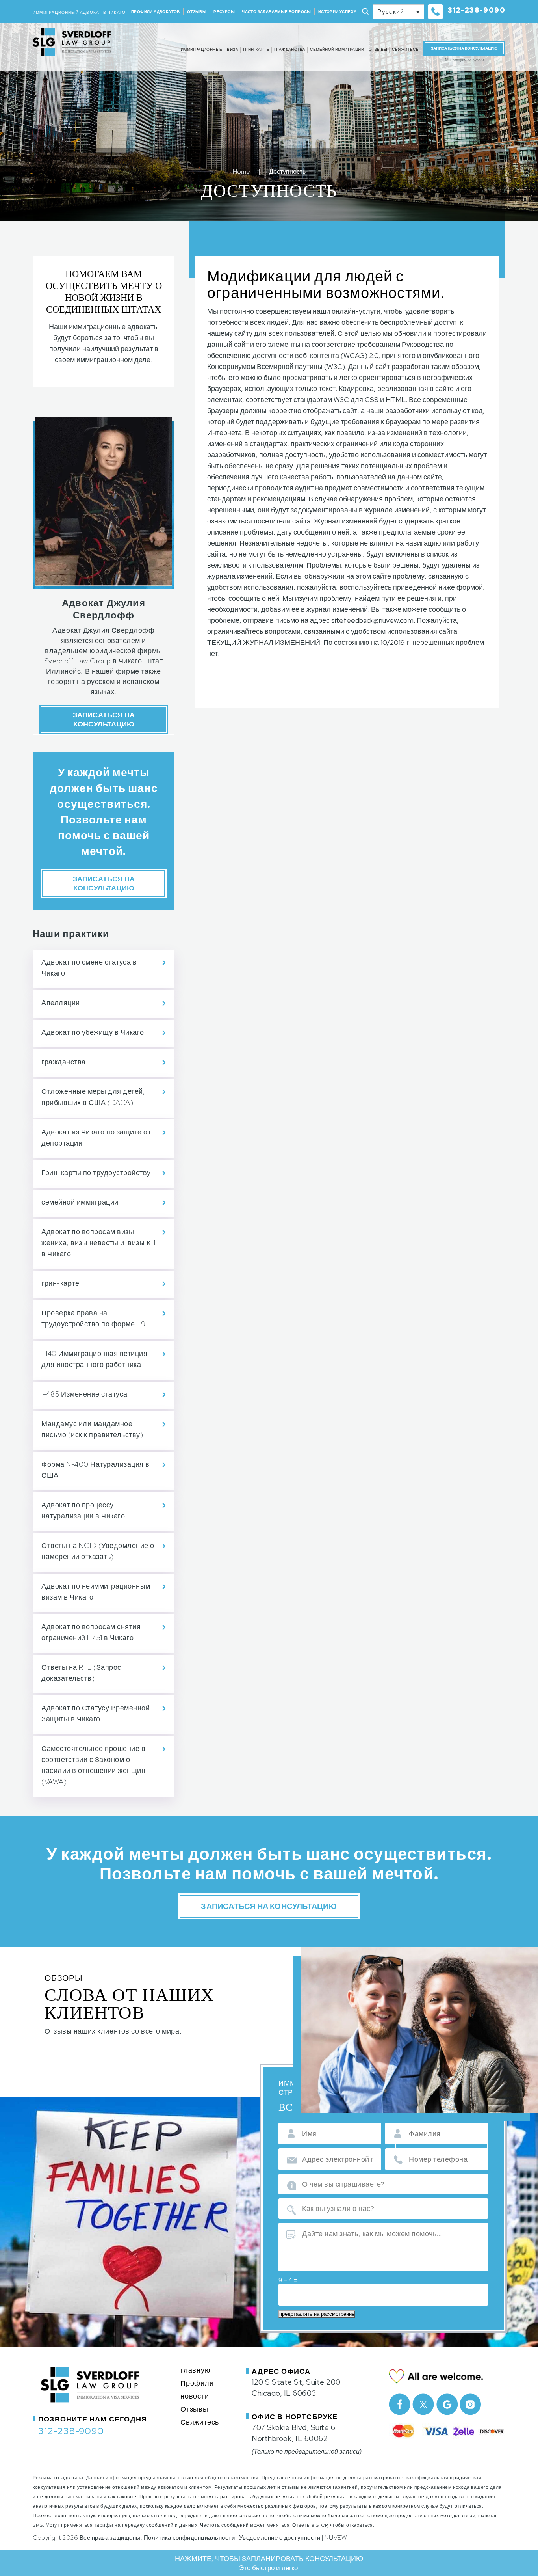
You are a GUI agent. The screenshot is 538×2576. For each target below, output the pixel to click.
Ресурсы (224, 12)
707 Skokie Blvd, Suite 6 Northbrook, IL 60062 (293, 2433)
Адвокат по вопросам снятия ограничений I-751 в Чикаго (91, 1632)
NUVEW (336, 2538)
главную (196, 2370)
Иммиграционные (202, 49)
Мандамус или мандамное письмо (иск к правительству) (92, 1429)
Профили (197, 2383)
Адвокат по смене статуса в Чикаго (89, 968)
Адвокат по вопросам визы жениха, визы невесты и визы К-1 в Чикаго (98, 1243)
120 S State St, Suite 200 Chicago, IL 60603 (296, 2388)
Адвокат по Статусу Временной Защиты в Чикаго (96, 1713)
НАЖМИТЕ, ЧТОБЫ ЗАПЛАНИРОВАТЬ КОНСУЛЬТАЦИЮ (269, 2563)
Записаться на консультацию (464, 48)
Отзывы (197, 12)
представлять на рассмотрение (317, 2314)
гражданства (290, 49)
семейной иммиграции (337, 49)
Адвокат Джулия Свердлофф (104, 609)
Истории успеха (338, 12)
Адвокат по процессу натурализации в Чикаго (83, 1510)
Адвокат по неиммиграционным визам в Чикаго (96, 1592)
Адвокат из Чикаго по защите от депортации (96, 1137)
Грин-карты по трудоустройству (96, 1173)
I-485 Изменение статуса (84, 1394)
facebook (400, 2404)
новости (195, 2396)
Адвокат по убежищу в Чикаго (93, 1032)
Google (447, 2404)
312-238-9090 (477, 10)
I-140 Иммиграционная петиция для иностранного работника (94, 1359)
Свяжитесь (405, 49)
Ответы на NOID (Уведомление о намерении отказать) (98, 1551)
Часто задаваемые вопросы (276, 12)
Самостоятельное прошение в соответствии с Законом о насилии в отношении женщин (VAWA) (93, 1765)
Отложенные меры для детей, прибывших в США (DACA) (93, 1097)
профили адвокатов (156, 12)
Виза (233, 49)
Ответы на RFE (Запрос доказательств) (81, 1673)
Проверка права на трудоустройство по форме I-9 (93, 1318)
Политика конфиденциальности (189, 2538)
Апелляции (61, 1003)
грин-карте (256, 49)
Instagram (470, 2404)
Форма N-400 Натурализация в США (96, 1470)
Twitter (423, 2404)
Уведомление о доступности (280, 2538)
